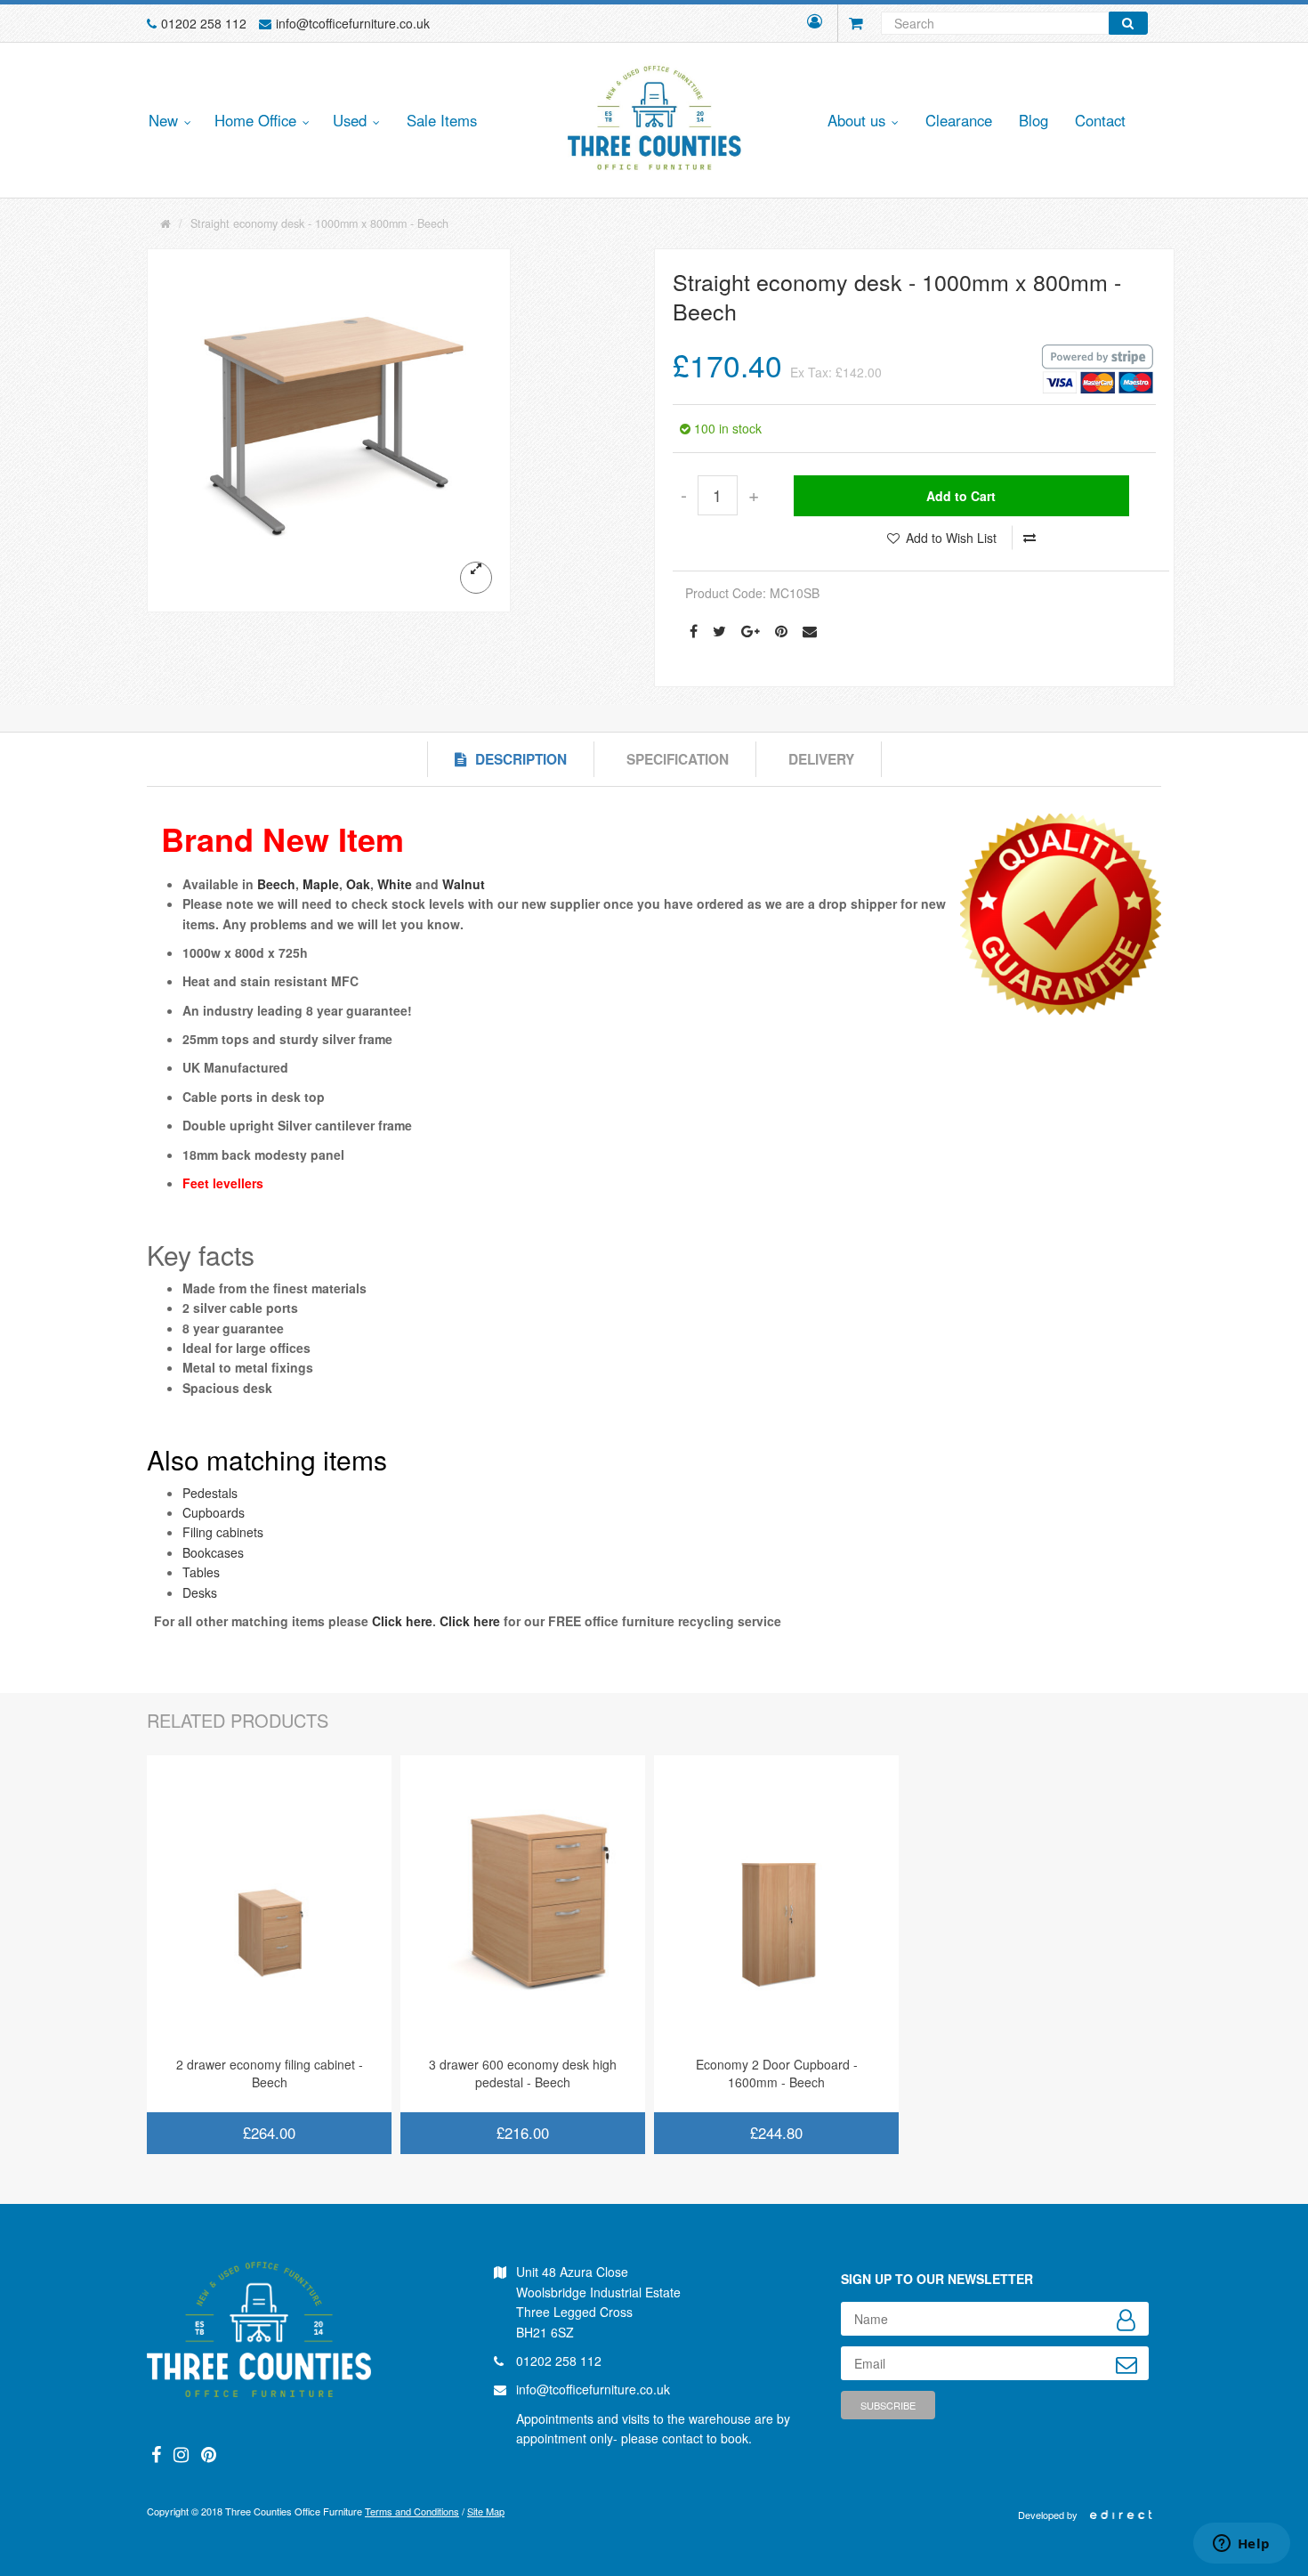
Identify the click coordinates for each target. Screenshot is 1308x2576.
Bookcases (213, 1552)
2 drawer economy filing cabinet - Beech (270, 2073)
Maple (321, 884)
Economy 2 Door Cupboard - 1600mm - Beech (777, 2073)
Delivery (821, 759)
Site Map (486, 2511)
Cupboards (214, 1512)
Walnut (464, 884)
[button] (167, 122)
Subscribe (888, 2405)
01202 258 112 (204, 23)
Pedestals (210, 1493)
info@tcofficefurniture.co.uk (353, 23)
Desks (200, 1592)
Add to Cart (961, 496)
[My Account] (815, 23)
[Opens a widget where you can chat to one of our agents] (1241, 2545)
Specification (678, 759)
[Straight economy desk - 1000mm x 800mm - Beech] (329, 430)
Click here (402, 1621)
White (395, 884)
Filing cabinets (223, 1532)
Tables (201, 1572)
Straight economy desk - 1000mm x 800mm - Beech (319, 223)
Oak (358, 884)
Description (521, 759)
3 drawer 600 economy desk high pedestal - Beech (523, 2073)
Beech (276, 884)
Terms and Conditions (412, 2511)
